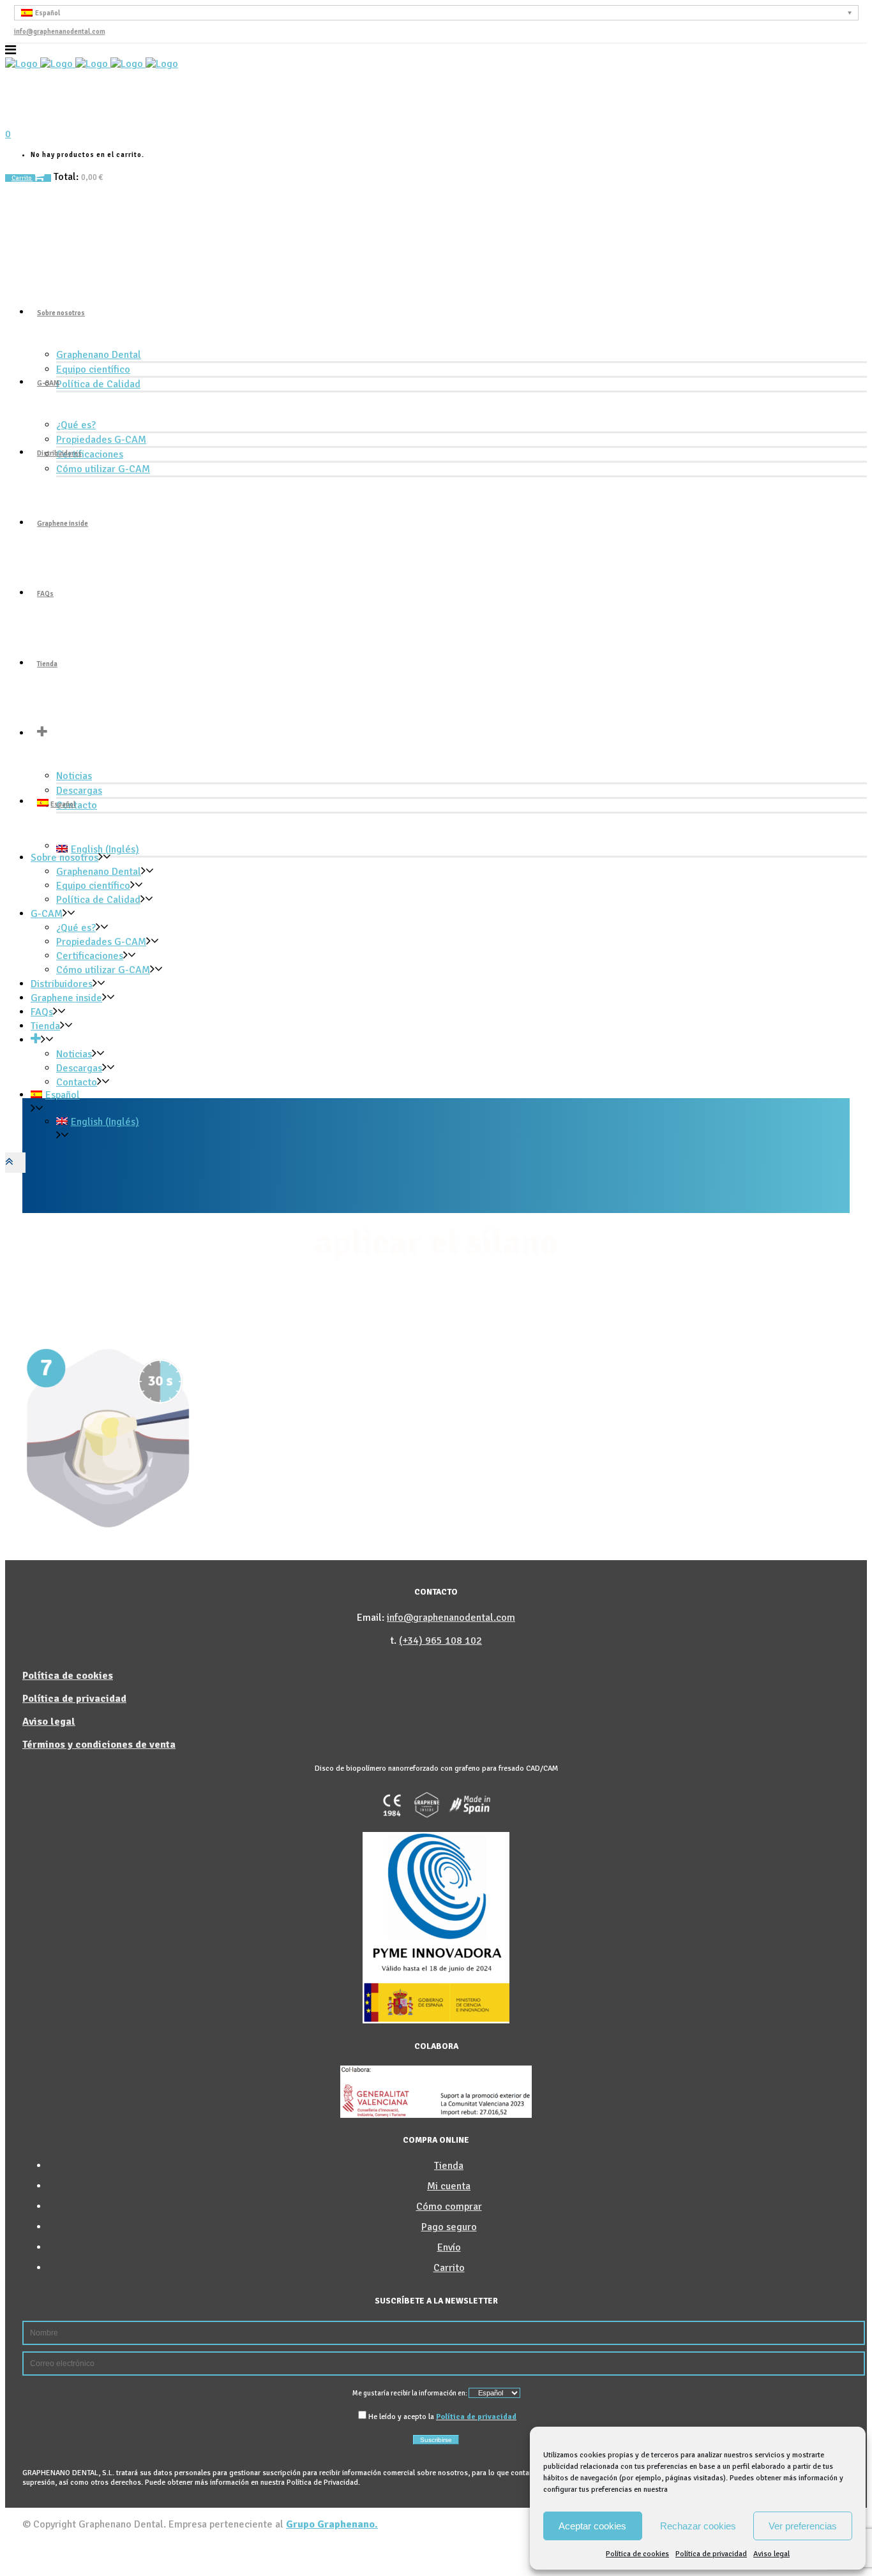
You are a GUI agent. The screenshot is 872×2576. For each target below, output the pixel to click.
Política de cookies (637, 2554)
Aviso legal (771, 2554)
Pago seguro (449, 2227)
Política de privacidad (711, 2554)
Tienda (449, 2166)
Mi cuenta (449, 2186)
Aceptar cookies (592, 2526)
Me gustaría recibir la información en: (410, 2393)
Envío (449, 2247)
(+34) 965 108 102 (440, 1641)
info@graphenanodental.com (60, 32)
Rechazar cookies (698, 2526)
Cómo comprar (449, 2207)
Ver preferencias (803, 2526)
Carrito (22, 178)
